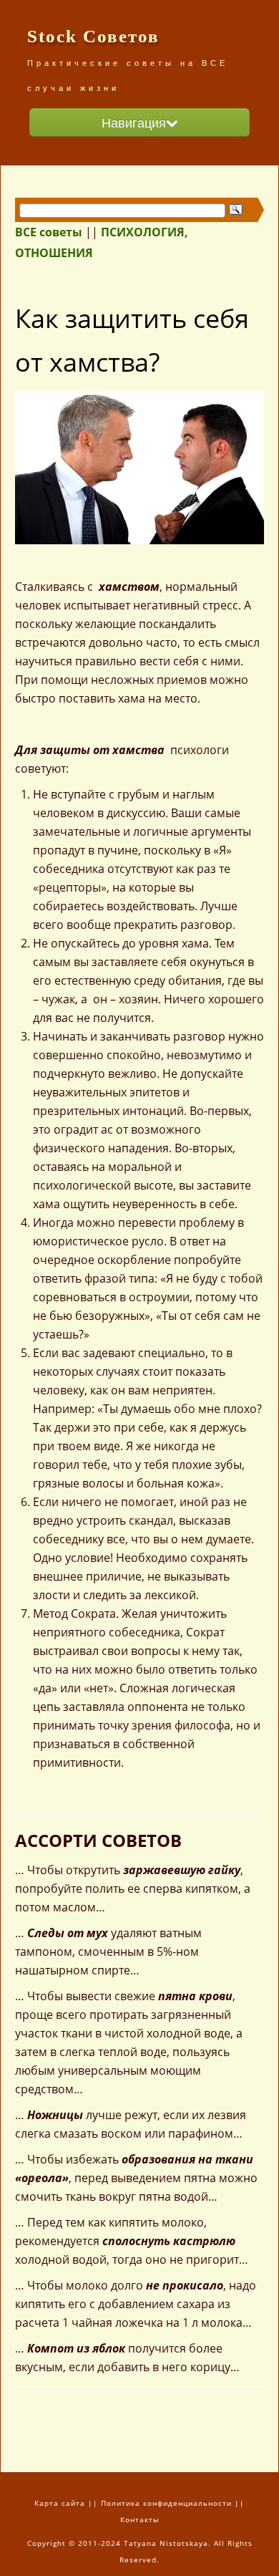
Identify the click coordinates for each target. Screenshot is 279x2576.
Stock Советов (93, 36)
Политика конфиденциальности (166, 2503)
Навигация (134, 122)
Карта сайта (60, 2503)
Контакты (140, 2519)
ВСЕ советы (49, 232)
